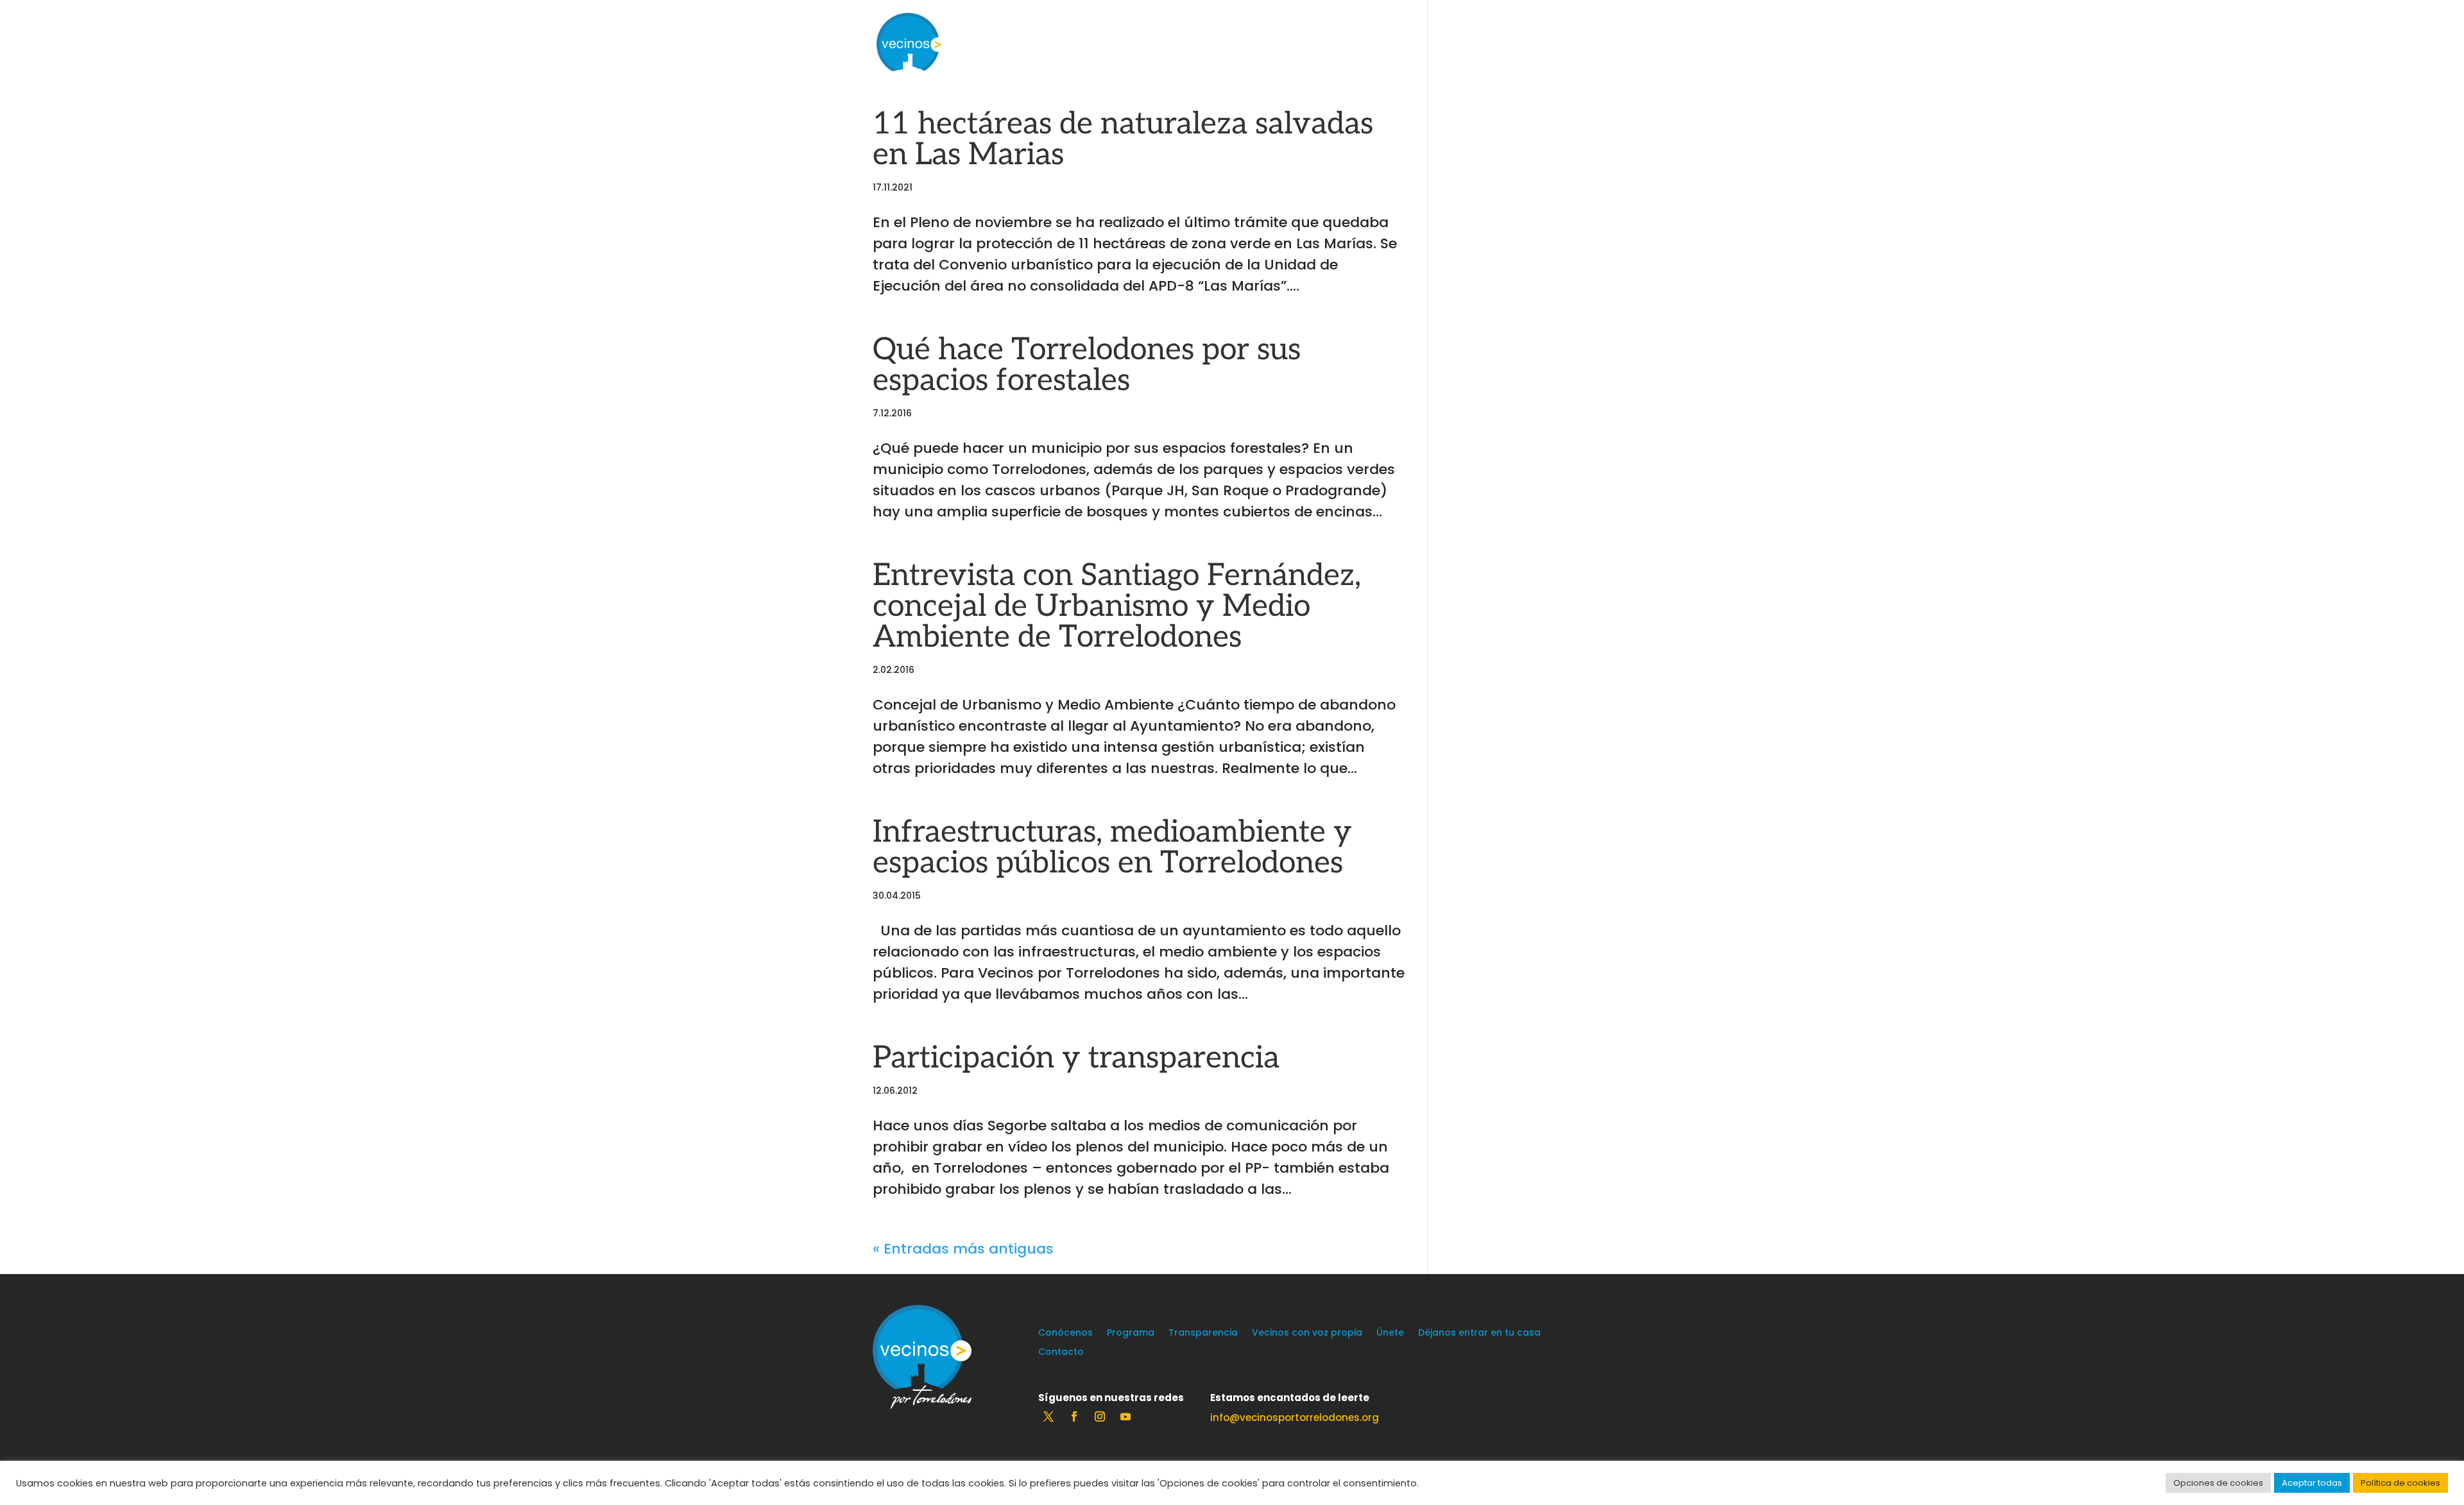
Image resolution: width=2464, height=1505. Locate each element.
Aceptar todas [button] (2312, 1483)
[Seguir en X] (1048, 1416)
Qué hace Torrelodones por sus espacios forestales (1087, 365)
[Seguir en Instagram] (1100, 1416)
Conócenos (1065, 1333)
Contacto (1061, 1353)
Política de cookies (2400, 1483)
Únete (1390, 1333)
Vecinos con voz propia (1307, 1333)
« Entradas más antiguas (963, 1249)
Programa (1131, 1333)
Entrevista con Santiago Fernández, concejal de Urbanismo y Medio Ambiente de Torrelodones (1117, 607)
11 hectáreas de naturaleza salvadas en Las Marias (1123, 140)
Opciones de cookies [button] (2218, 1483)
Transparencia (1203, 1333)
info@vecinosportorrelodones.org (1295, 1417)
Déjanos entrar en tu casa (1479, 1333)
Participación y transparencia (1076, 1058)
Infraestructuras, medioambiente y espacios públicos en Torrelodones (1112, 848)
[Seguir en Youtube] (1125, 1416)
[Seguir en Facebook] (1074, 1416)
